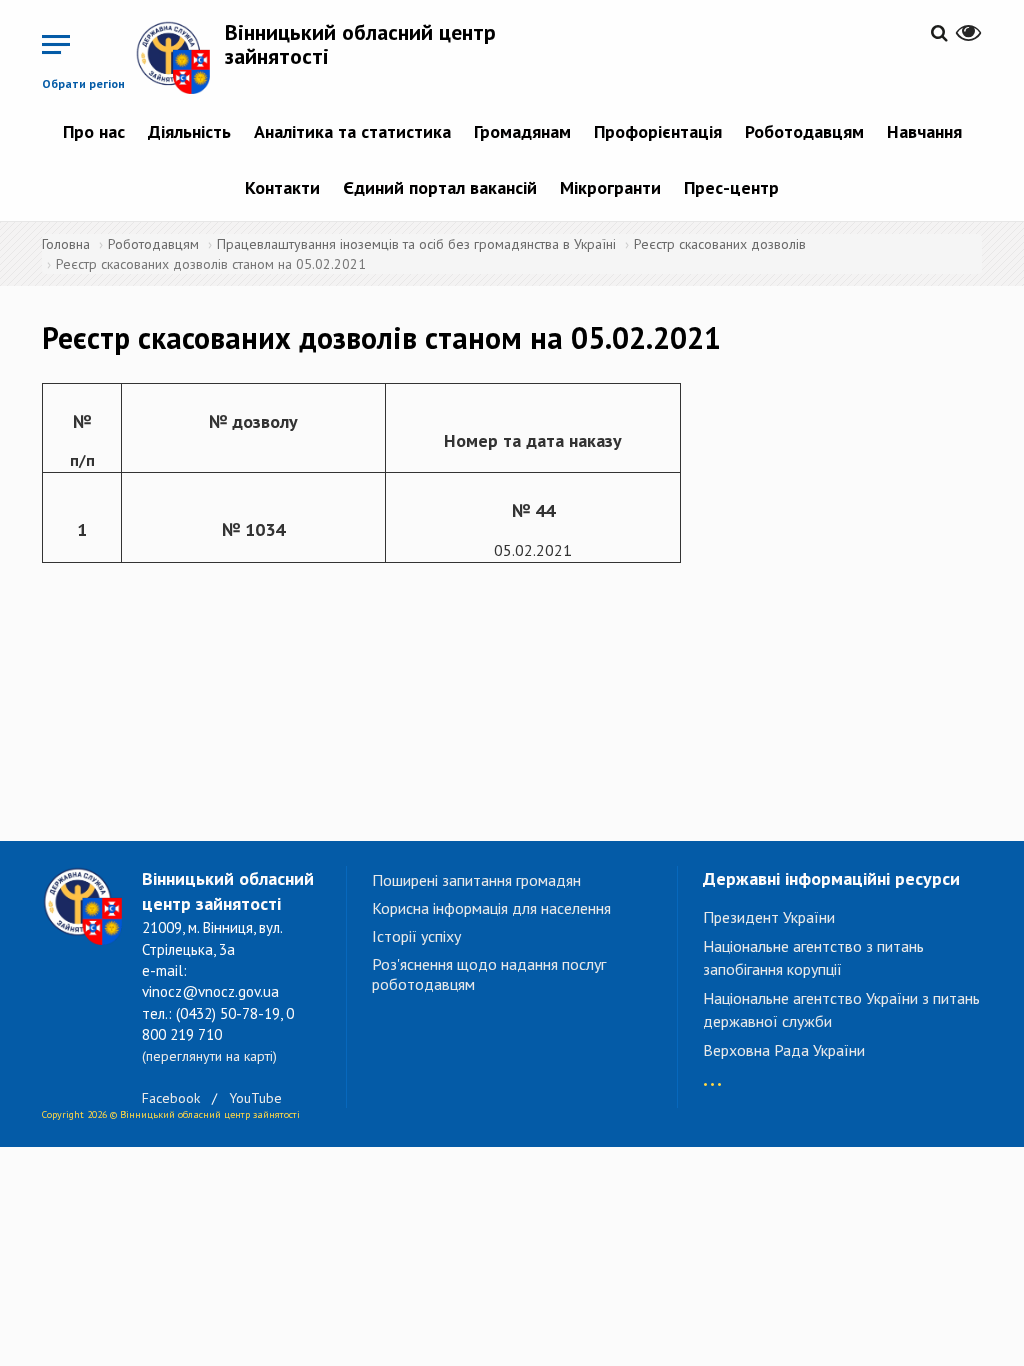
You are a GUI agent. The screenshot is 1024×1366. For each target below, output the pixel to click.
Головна (66, 244)
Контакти (282, 187)
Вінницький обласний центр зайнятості (360, 44)
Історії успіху (416, 936)
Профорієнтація (658, 131)
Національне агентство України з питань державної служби (841, 1009)
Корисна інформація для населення (491, 908)
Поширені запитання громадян (476, 880)
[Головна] (180, 57)
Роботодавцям (804, 131)
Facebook (171, 1098)
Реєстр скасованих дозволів (720, 244)
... (712, 1074)
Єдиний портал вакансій (440, 187)
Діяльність (189, 131)
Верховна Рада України (784, 1050)
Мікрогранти (610, 187)
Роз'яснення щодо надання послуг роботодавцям (489, 974)
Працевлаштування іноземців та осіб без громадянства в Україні (416, 244)
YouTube (255, 1098)
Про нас (94, 131)
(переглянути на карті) (209, 1056)
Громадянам (522, 131)
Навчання (924, 131)
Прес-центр (731, 187)
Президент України (769, 917)
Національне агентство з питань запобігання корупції (813, 957)
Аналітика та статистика (352, 131)
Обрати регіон (83, 83)
